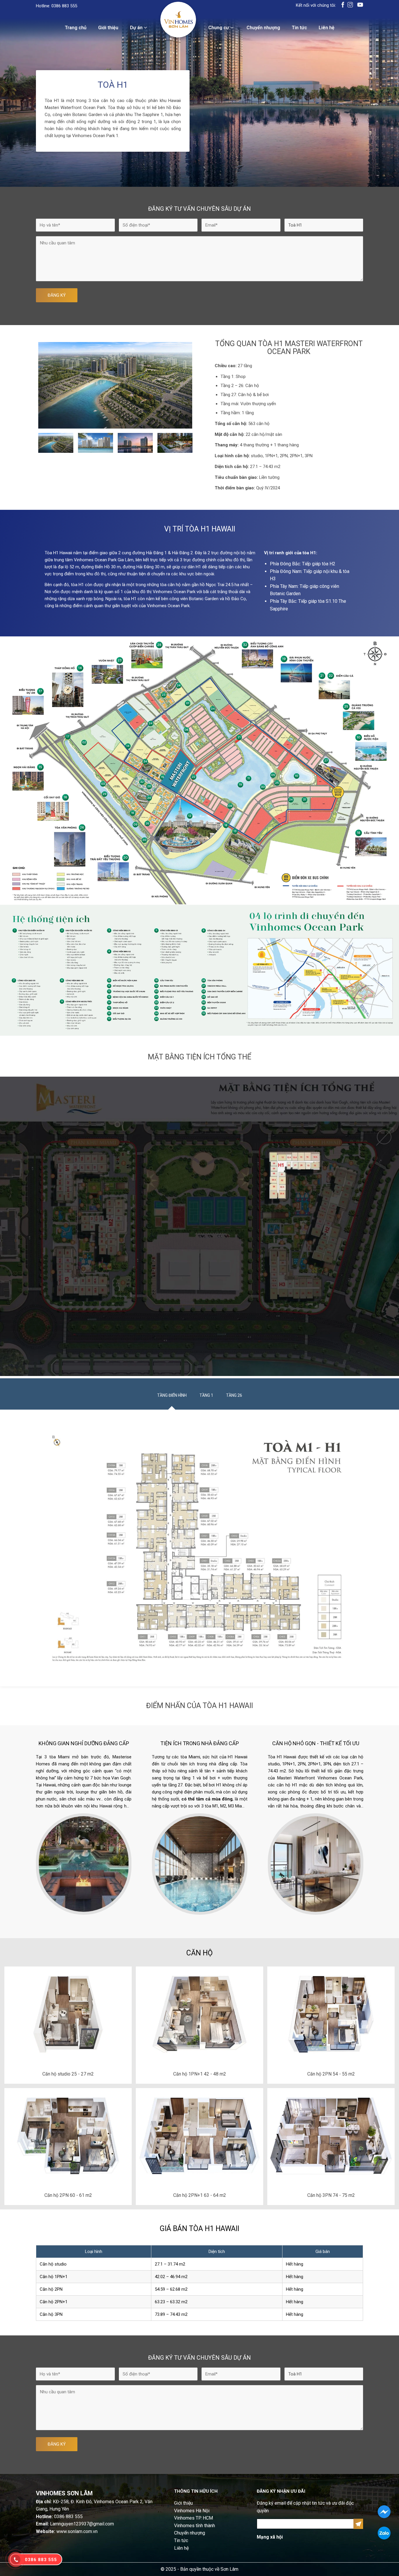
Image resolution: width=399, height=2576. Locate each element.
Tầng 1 (206, 1395)
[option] (115, 385)
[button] (28, 443)
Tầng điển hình (172, 1395)
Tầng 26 (234, 1395)
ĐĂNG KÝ (57, 295)
